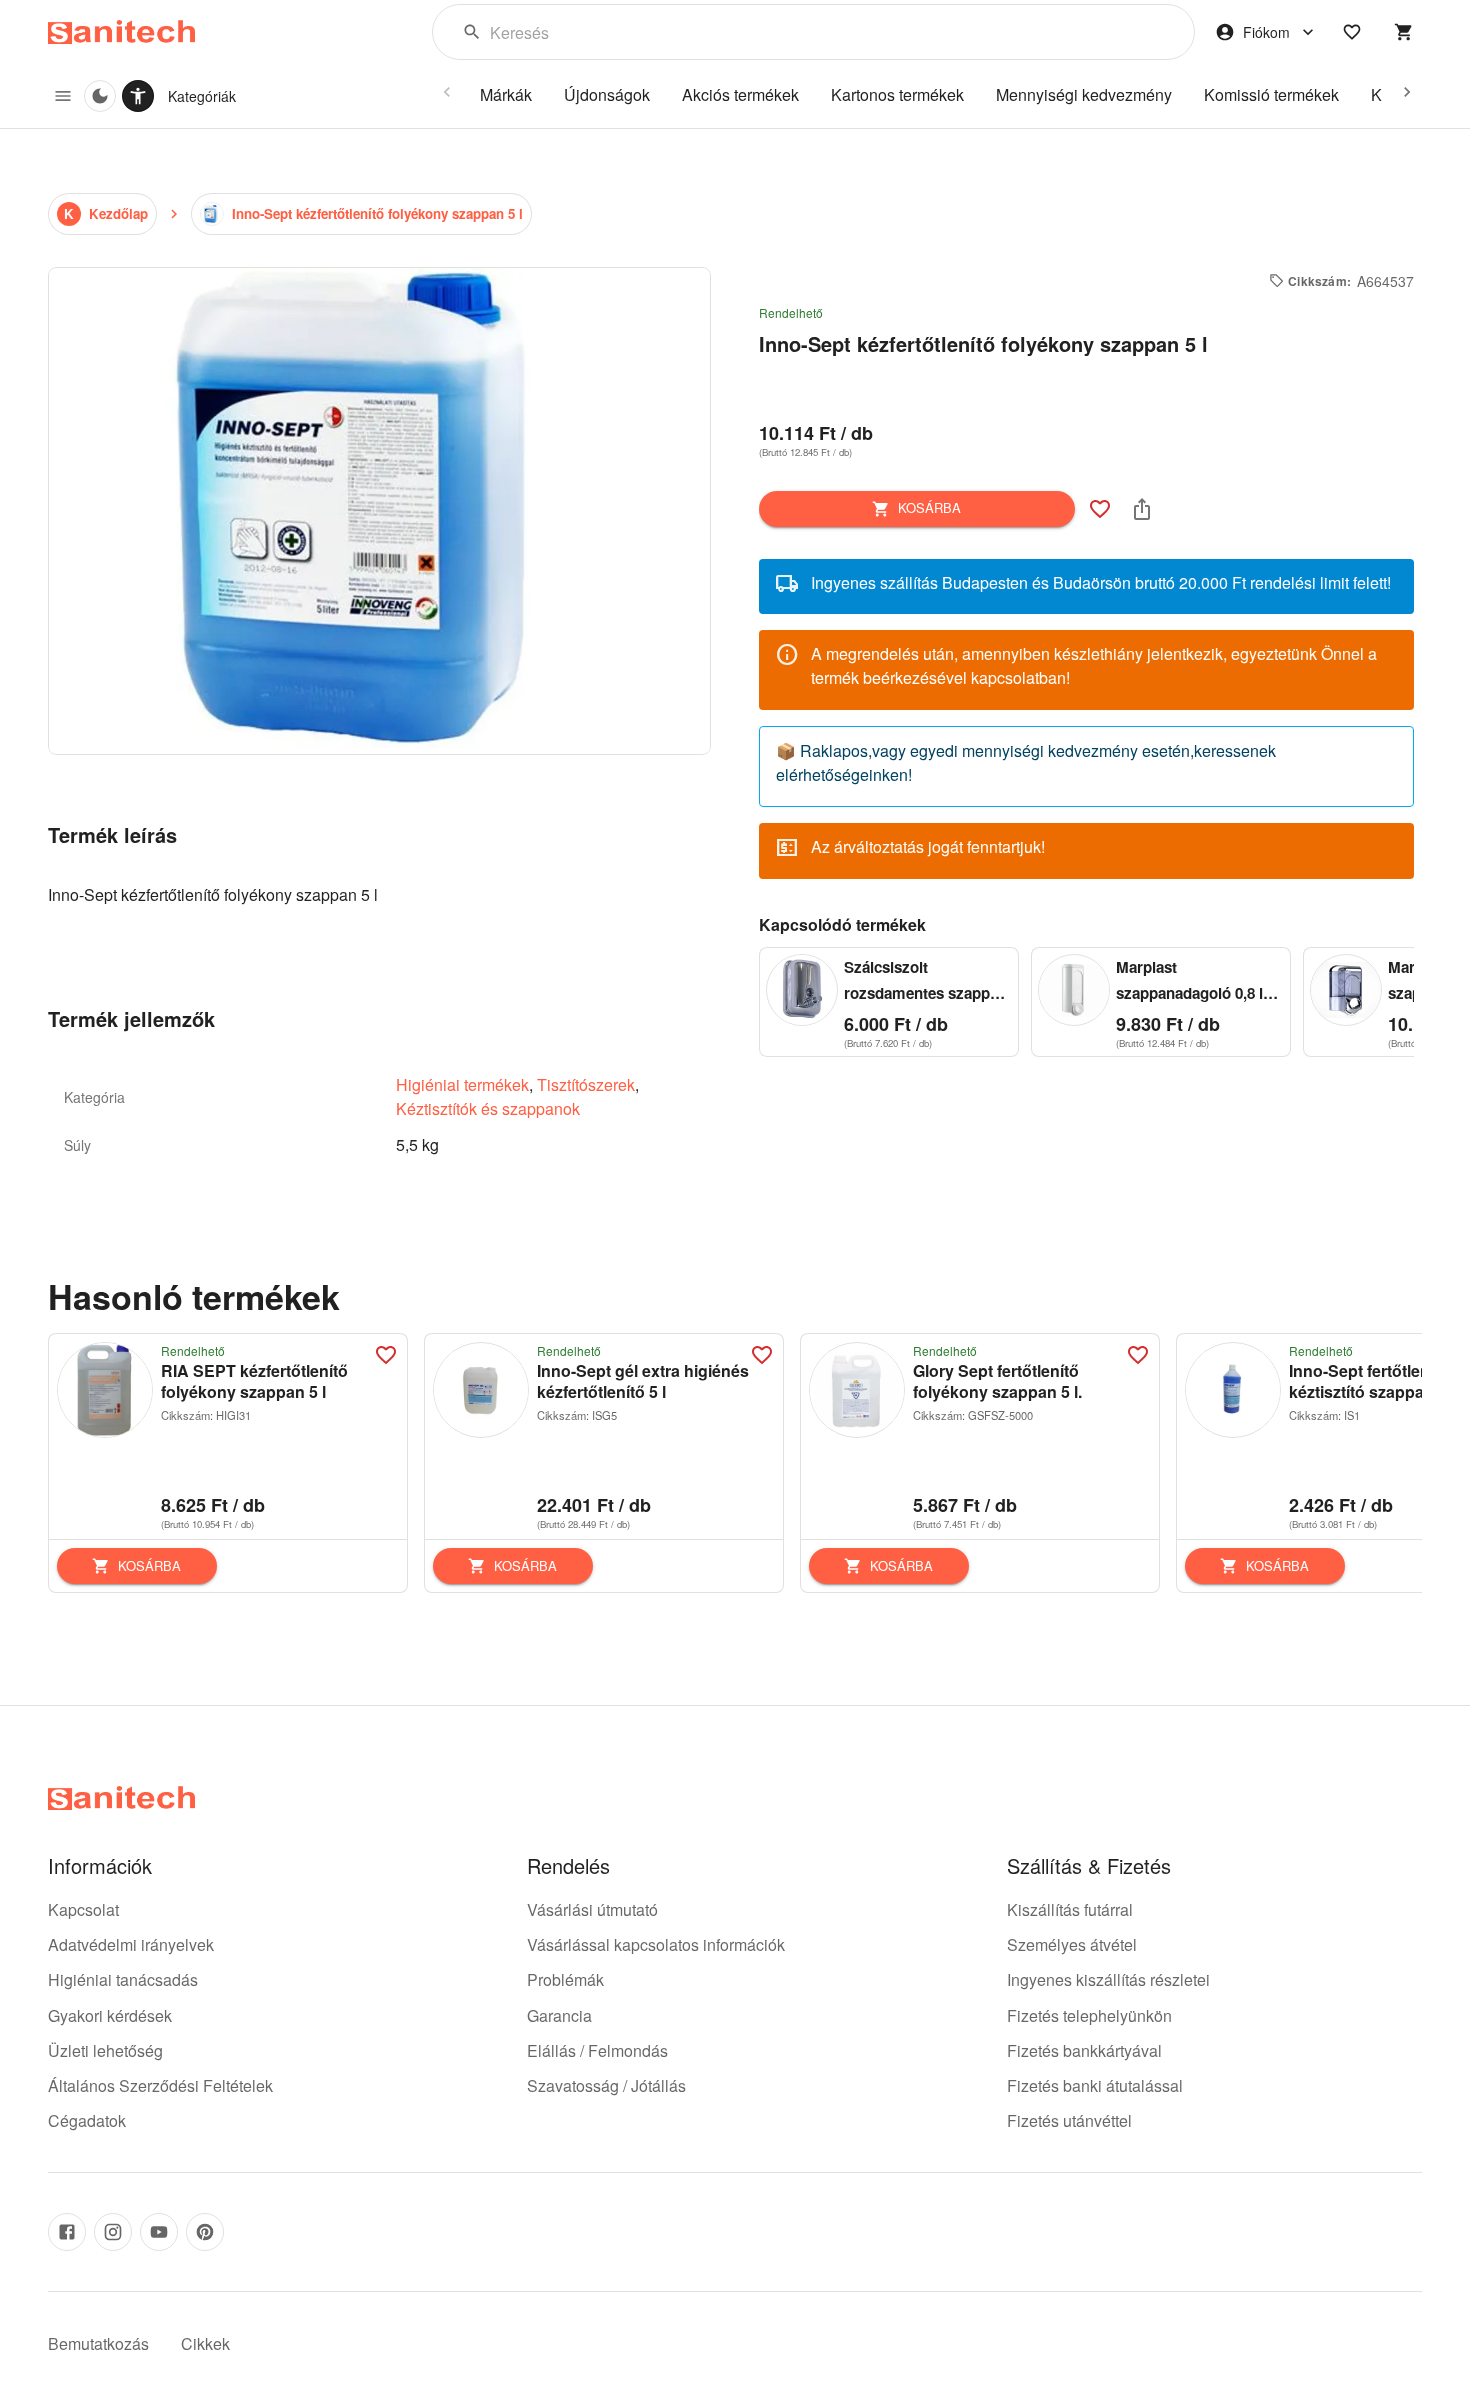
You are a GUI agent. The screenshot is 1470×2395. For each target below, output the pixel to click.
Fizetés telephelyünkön (1089, 2015)
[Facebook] (67, 2232)
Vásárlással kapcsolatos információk (656, 1944)
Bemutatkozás (98, 2343)
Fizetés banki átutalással (1095, 2085)
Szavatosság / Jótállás (606, 2085)
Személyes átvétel (1072, 1944)
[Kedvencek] (1352, 32)
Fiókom (1266, 32)
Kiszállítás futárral (1070, 1909)
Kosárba (929, 507)
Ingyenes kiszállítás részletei (1108, 1979)
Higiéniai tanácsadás (123, 1979)
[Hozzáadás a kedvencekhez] (1100, 509)
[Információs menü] (63, 96)
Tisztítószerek (586, 1084)
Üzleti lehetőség (105, 2050)
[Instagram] (113, 2232)
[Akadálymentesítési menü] (138, 96)
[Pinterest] (205, 2232)
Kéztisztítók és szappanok (488, 1108)
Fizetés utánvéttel (1069, 2120)
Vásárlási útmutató (592, 1909)
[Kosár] (1404, 32)
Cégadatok (87, 2120)
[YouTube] (159, 2232)
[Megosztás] (1142, 509)
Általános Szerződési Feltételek (160, 2085)
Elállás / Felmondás (597, 2050)
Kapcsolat (83, 1909)
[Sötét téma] (100, 96)
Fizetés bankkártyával (1084, 2050)
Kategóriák (202, 96)
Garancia (559, 2015)
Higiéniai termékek (462, 1084)
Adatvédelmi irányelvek (131, 1944)
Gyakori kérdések (110, 2015)
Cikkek (205, 2343)
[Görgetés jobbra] (1407, 92)
